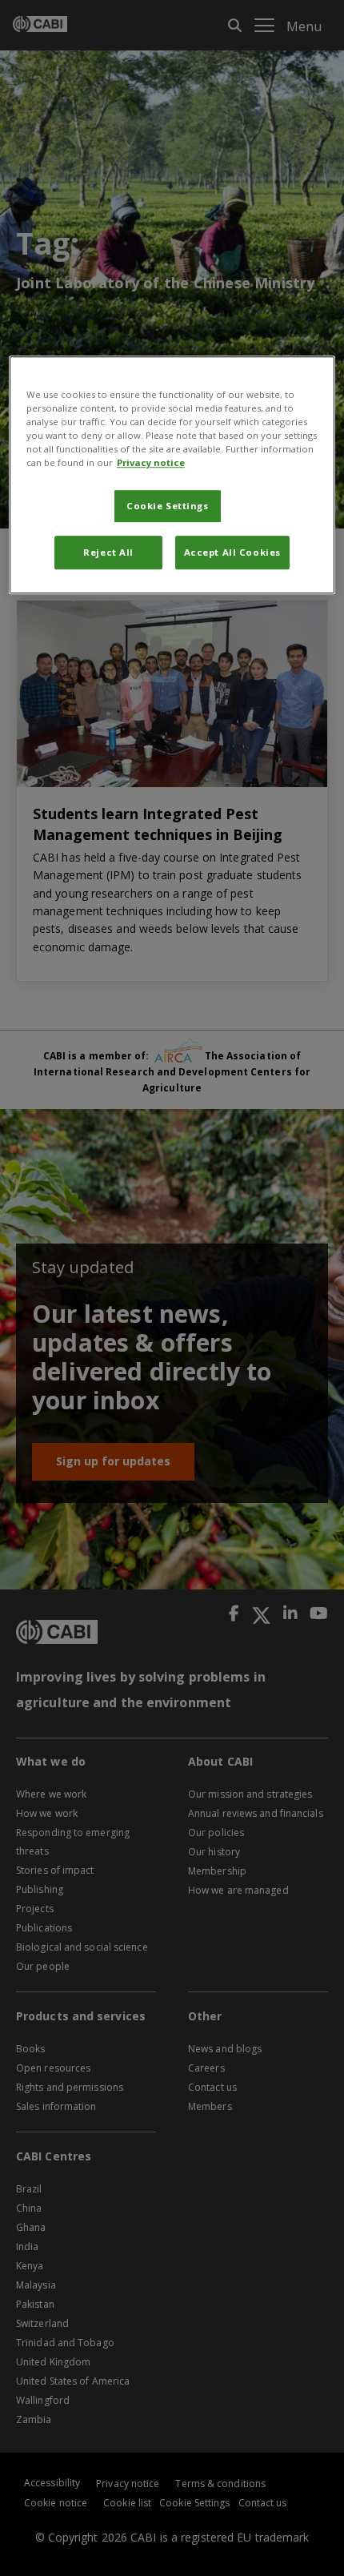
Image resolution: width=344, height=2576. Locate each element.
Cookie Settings (168, 506)
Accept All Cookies (232, 552)
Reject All (108, 552)
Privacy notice (151, 462)
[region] (172, 475)
